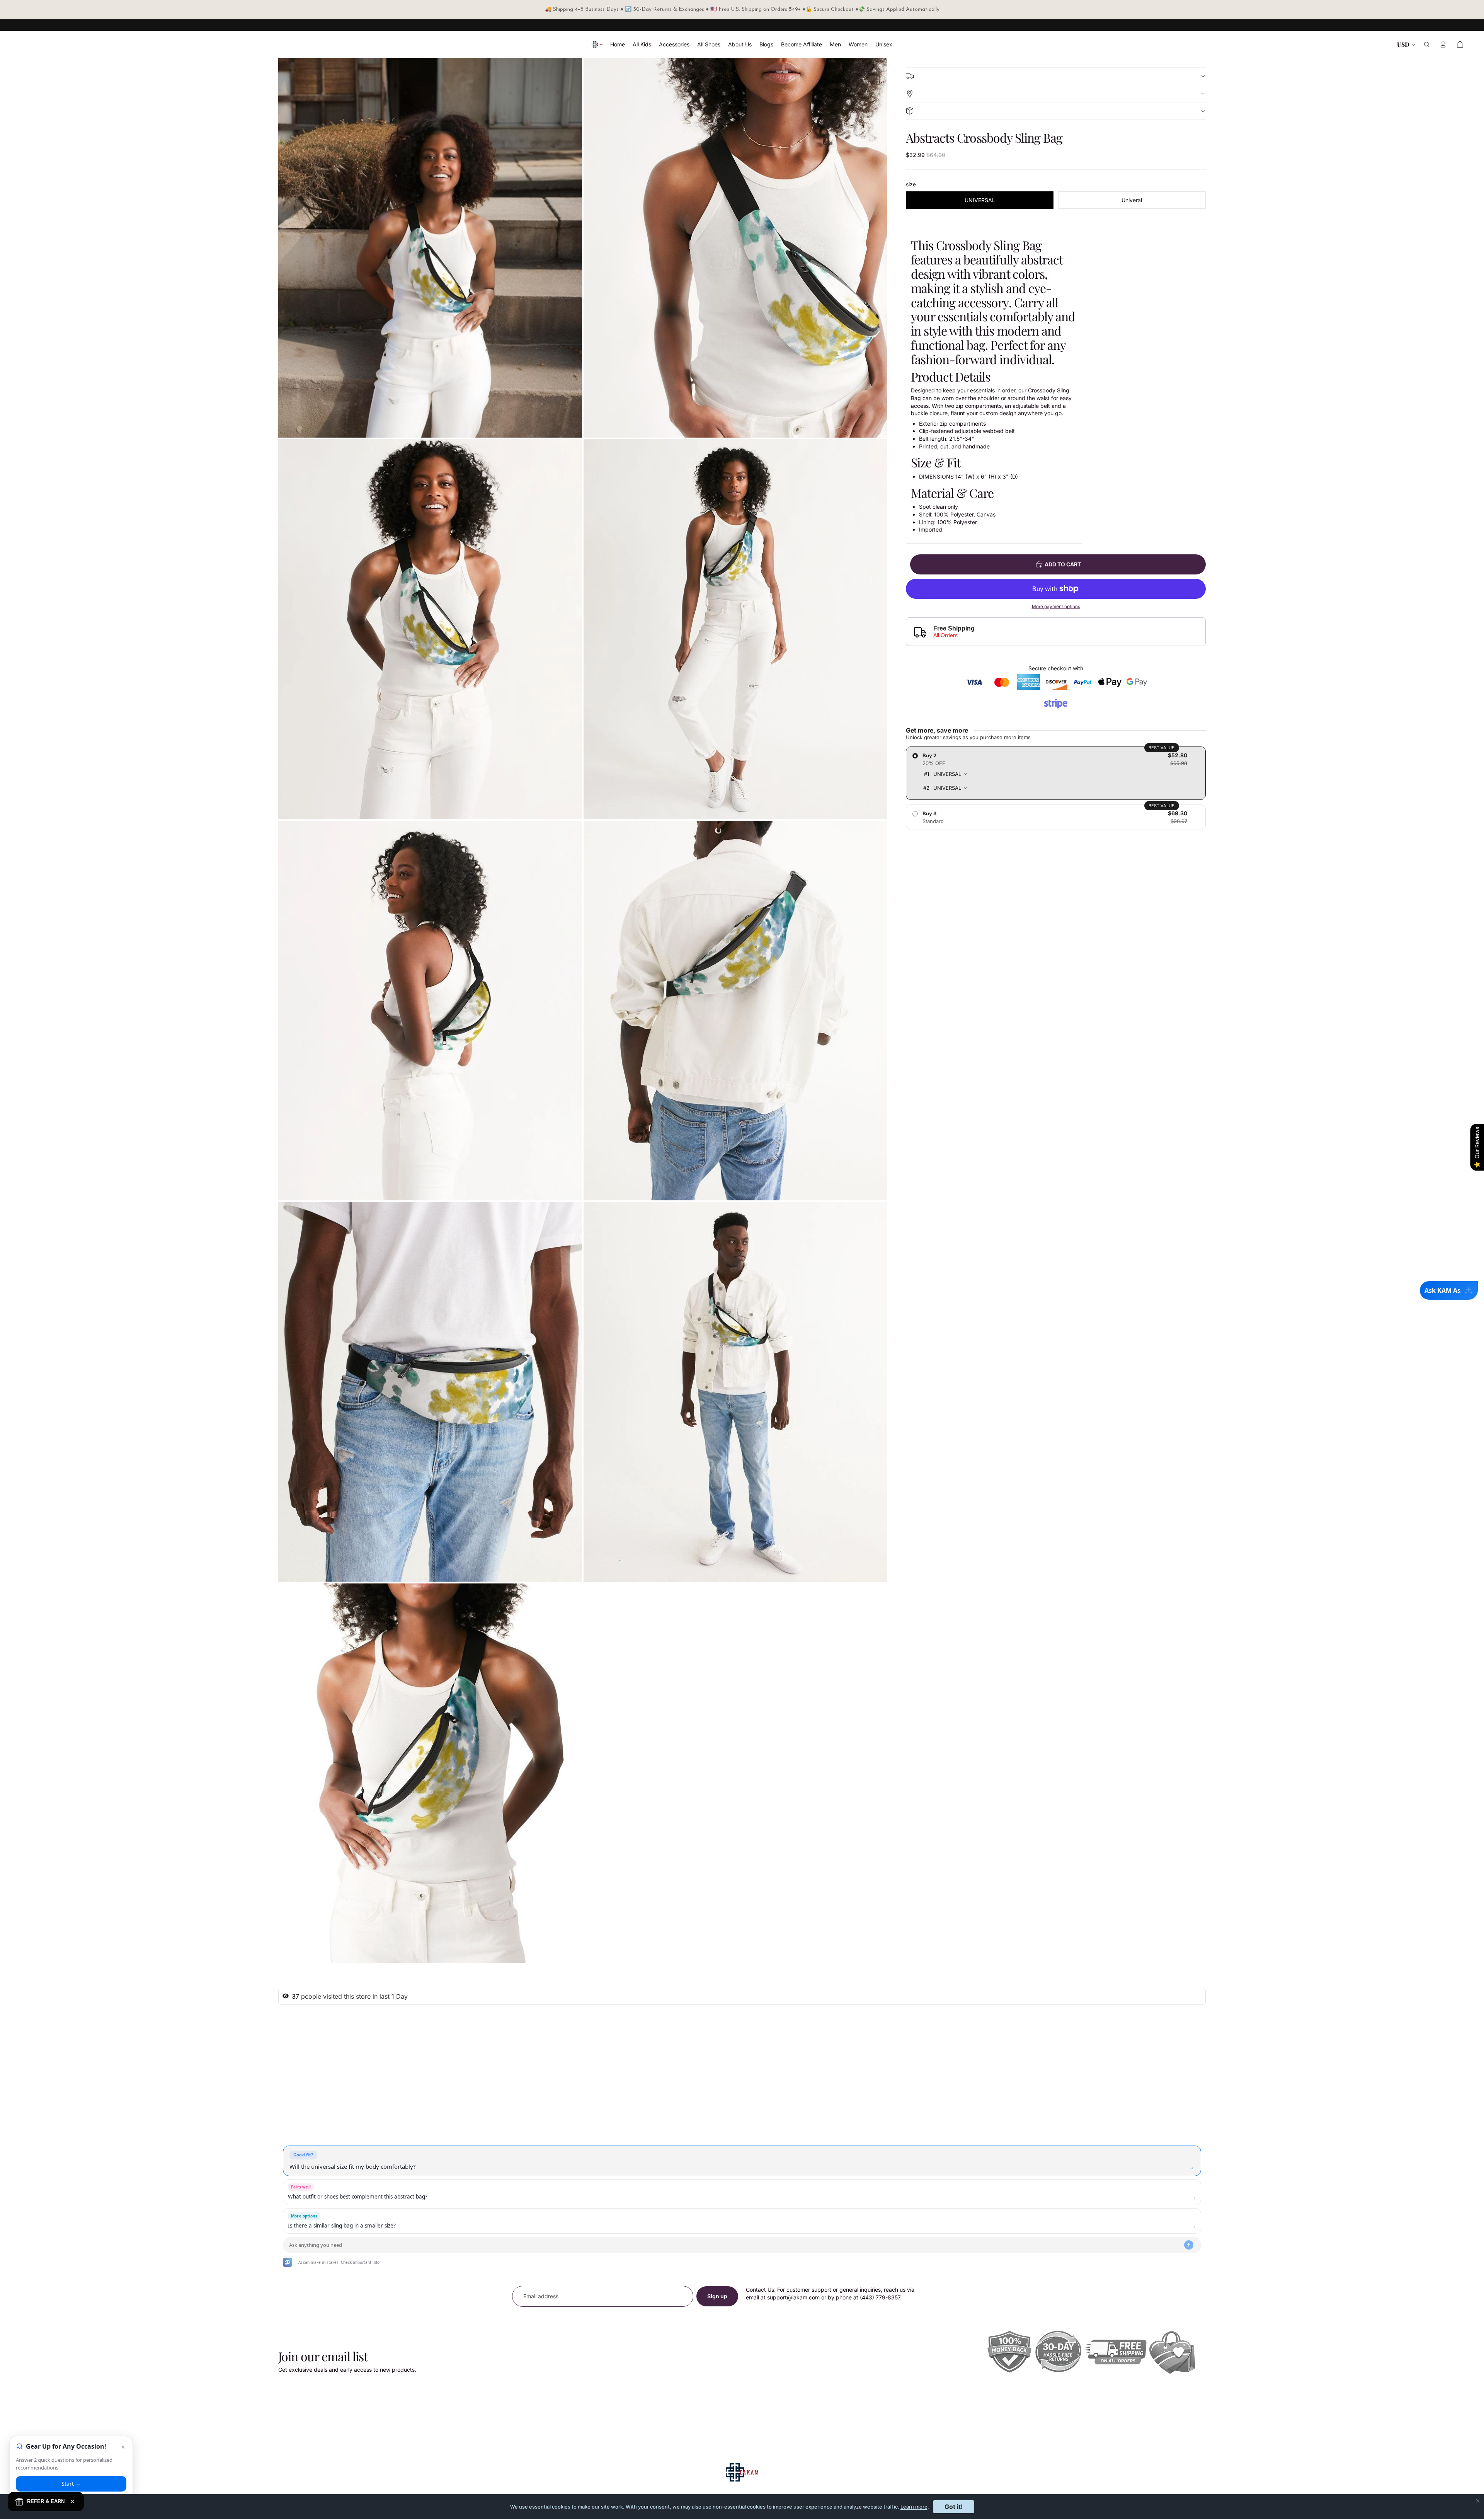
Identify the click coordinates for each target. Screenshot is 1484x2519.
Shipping (1056, 94)
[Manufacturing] (1056, 111)
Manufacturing (1056, 111)
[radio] (1056, 773)
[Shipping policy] (1056, 76)
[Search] (1427, 44)
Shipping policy (1056, 76)
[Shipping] (1056, 93)
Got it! (954, 2507)
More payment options (1056, 607)
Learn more (914, 2507)
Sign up (717, 2296)
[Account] (1443, 44)
